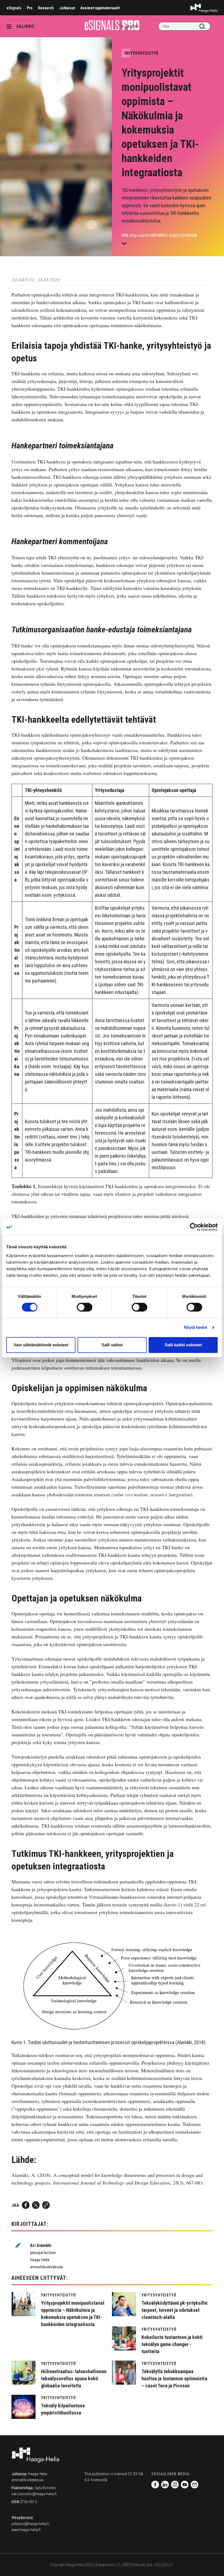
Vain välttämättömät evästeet (41, 1345)
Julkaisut (67, 8)
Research (46, 8)
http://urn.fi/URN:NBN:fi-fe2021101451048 (163, 235)
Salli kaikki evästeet (183, 1345)
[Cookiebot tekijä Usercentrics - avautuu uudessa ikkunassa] (194, 1227)
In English (130, 26)
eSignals (14, 8)
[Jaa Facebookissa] (26, 2205)
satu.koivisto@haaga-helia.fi (34, 2494)
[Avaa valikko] (11, 26)
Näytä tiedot (195, 1327)
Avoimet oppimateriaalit (100, 8)
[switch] (85, 1307)
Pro (30, 8)
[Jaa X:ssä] (36, 2205)
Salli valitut (112, 1345)
